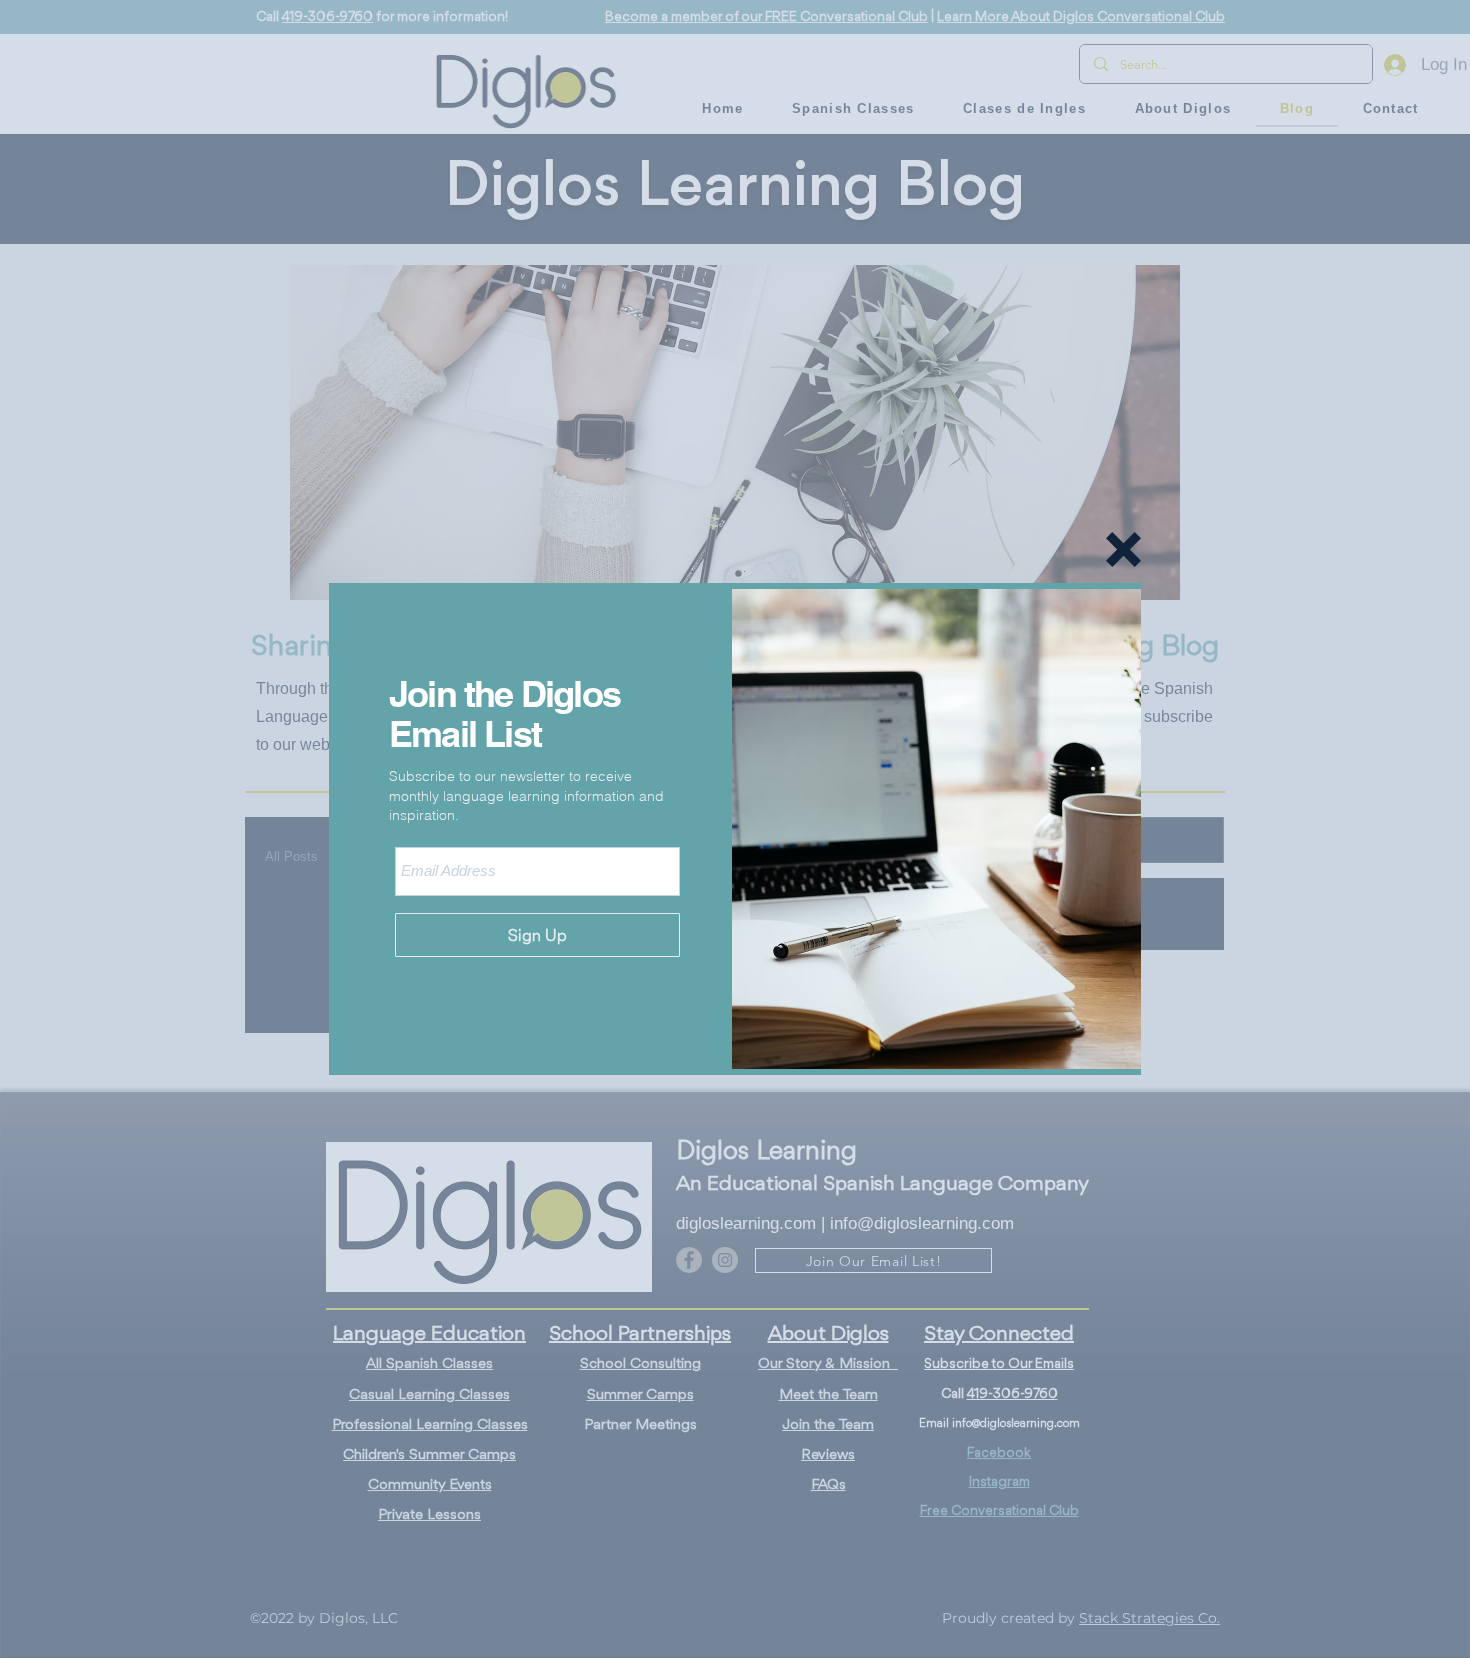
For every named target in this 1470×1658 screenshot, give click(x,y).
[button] (1123, 549)
